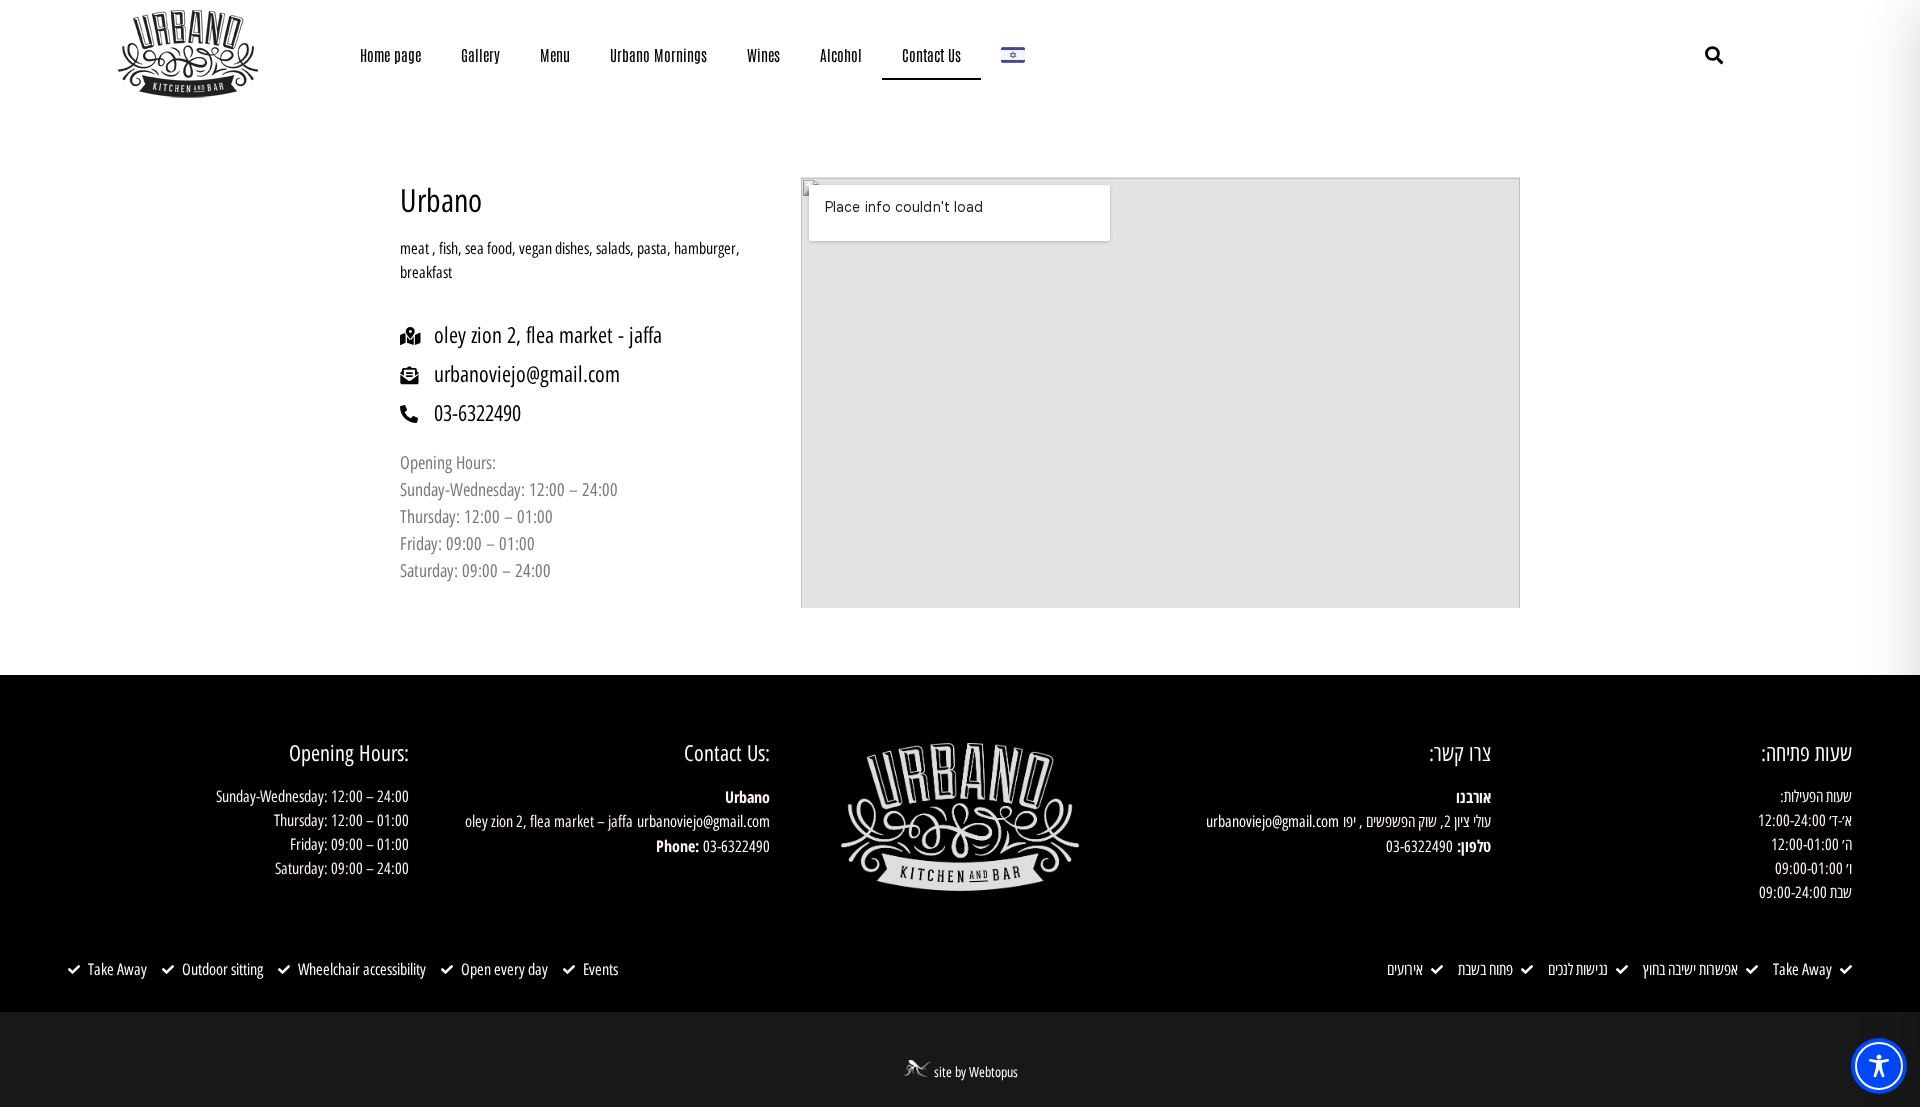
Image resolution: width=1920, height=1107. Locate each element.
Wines (763, 54)
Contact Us (931, 54)
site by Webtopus (976, 1072)
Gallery (480, 54)
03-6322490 (1419, 846)
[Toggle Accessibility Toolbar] (1879, 1066)
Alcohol (841, 54)
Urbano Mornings (658, 54)
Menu (555, 54)
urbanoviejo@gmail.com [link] (1272, 821)
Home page (390, 54)
